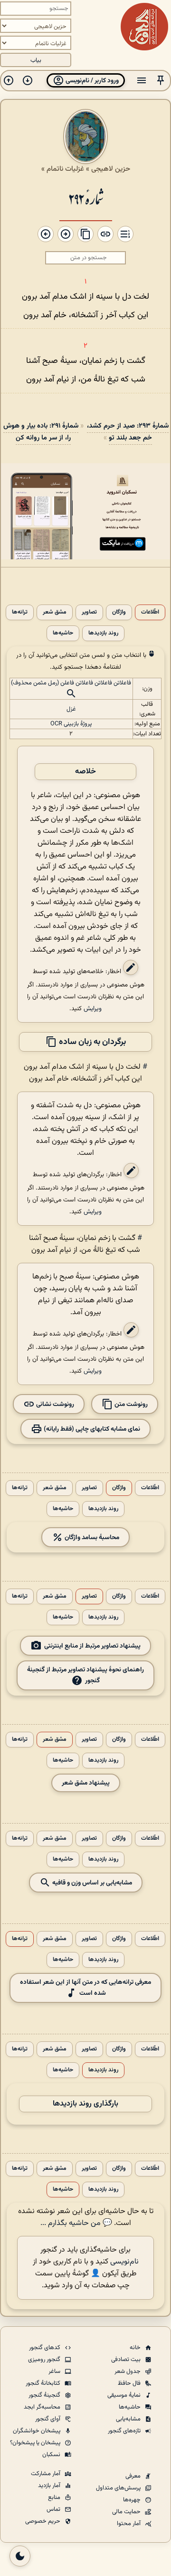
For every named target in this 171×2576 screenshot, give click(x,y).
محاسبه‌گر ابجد (43, 2407)
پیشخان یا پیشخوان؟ (36, 2443)
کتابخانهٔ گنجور (44, 2383)
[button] (161, 81)
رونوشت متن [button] (130, 1404)
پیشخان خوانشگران (37, 2431)
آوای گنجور (48, 2419)
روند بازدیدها (103, 633)
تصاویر (89, 612)
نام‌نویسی (124, 2262)
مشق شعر (55, 612)
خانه (136, 2348)
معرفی (134, 2476)
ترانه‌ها (20, 612)
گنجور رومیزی (45, 2360)
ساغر (55, 2371)
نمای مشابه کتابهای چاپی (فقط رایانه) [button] (91, 1429)
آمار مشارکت (46, 2474)
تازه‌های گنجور (125, 2431)
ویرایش (93, 1009)
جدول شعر (128, 2371)
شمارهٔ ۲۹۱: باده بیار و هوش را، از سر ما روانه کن (41, 432)
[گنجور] (144, 27)
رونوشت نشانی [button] (54, 1404)
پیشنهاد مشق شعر (86, 1783)
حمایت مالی (127, 2512)
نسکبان (52, 2455)
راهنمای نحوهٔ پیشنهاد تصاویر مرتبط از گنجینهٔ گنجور (85, 1675)
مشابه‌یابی (129, 2419)
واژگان (119, 612)
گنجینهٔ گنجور (45, 2395)
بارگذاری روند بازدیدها (85, 2104)
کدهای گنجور (45, 2348)
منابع (55, 2498)
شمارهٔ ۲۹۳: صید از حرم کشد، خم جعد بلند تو (128, 432)
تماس (54, 2509)
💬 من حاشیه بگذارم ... (76, 2223)
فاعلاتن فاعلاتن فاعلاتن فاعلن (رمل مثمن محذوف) (71, 683)
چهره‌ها (133, 2500)
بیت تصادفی (127, 2360)
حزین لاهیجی (111, 169)
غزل (71, 709)
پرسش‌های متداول (119, 2488)
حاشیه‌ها (63, 633)
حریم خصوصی (43, 2521)
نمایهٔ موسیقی (125, 2395)
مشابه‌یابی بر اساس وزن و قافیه (91, 1883)
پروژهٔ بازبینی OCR (71, 724)
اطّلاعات (150, 612)
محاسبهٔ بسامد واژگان (91, 1537)
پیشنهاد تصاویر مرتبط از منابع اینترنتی (92, 1646)
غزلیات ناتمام (65, 169)
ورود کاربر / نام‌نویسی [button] (91, 81)
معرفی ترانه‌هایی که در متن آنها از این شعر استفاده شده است (85, 1988)
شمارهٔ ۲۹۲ (86, 198)
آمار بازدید (50, 2486)
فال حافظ (130, 2383)
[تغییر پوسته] (20, 2556)
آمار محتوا (129, 2524)
